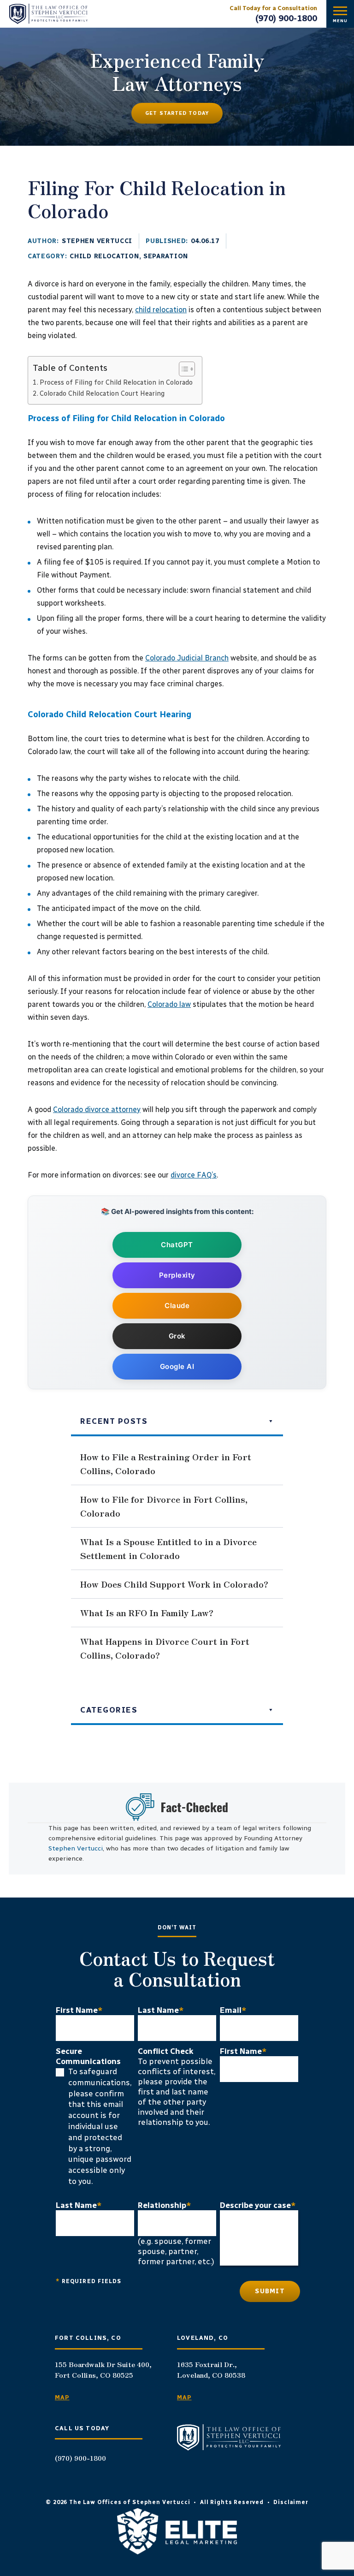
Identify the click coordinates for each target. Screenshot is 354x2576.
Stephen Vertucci (97, 241)
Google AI (177, 1366)
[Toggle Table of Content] (182, 369)
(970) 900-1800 (286, 18)
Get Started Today (177, 113)
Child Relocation (104, 256)
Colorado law (169, 1004)
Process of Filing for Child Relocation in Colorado (116, 382)
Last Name (161, 2010)
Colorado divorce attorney (97, 1110)
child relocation (161, 310)
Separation (166, 256)
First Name (79, 2010)
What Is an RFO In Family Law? (147, 1612)
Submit (270, 2291)
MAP (62, 2397)
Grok (177, 1336)
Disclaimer (291, 2502)
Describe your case (258, 2205)
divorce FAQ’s (194, 1175)
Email (233, 2010)
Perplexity (177, 1275)
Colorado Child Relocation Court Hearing (102, 393)
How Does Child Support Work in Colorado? (174, 1584)
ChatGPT (177, 1245)
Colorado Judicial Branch (187, 658)
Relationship (165, 2205)
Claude (177, 1306)
